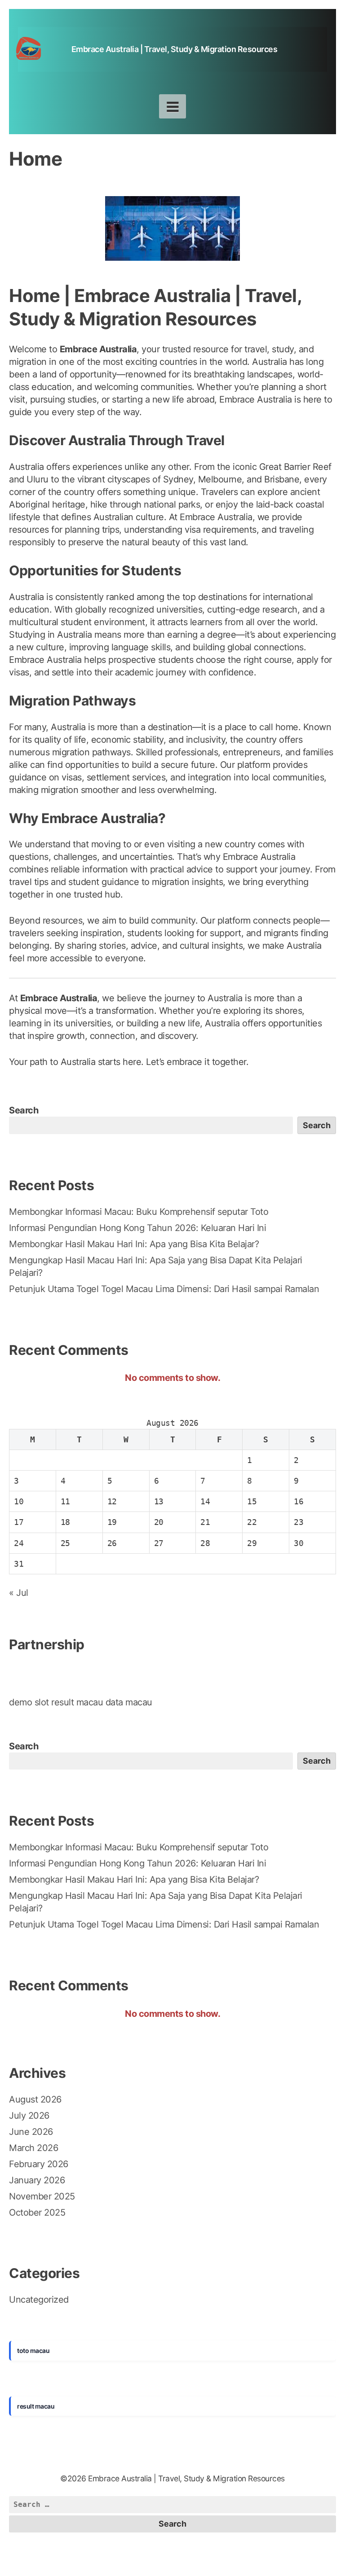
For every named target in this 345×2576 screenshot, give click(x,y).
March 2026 (33, 2148)
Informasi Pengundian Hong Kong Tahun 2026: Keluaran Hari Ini (137, 1228)
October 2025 (37, 2212)
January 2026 (37, 2180)
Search (24, 1110)
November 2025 (42, 2196)
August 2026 (35, 2099)
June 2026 (31, 2132)
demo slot (29, 1702)
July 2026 (29, 2116)
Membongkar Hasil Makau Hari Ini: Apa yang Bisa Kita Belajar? (134, 1244)
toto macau (33, 2350)
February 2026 (39, 2164)
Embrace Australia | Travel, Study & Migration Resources (175, 49)
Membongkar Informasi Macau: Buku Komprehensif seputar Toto (139, 1212)
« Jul (19, 1593)
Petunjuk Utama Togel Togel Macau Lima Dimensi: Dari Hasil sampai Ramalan (164, 1289)
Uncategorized (39, 2300)
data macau (129, 1702)
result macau (77, 1702)
